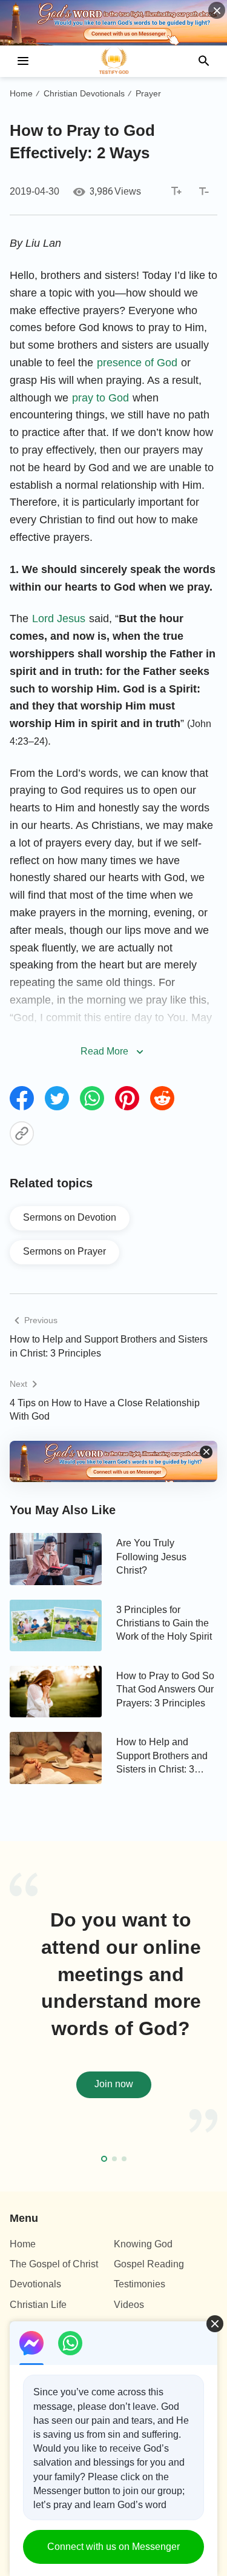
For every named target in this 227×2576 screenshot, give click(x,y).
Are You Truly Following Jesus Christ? (151, 1557)
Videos (129, 2305)
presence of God (137, 363)
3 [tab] (124, 2159)
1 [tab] (104, 2159)
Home (21, 93)
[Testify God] (114, 61)
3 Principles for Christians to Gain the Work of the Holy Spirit (164, 1623)
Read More (104, 1051)
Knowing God (143, 2244)
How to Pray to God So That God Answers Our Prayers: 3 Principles (165, 1689)
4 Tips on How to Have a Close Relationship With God (105, 1410)
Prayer (148, 93)
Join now (114, 2084)
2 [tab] (114, 2159)
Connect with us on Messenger (113, 2547)
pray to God (100, 398)
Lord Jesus (59, 619)
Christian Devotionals (84, 93)
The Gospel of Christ (54, 2264)
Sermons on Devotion (70, 1217)
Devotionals (35, 2284)
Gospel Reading (149, 2264)
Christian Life (38, 2305)
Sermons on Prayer (64, 1251)
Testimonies (140, 2284)
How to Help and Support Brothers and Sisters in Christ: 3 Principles (109, 1346)
